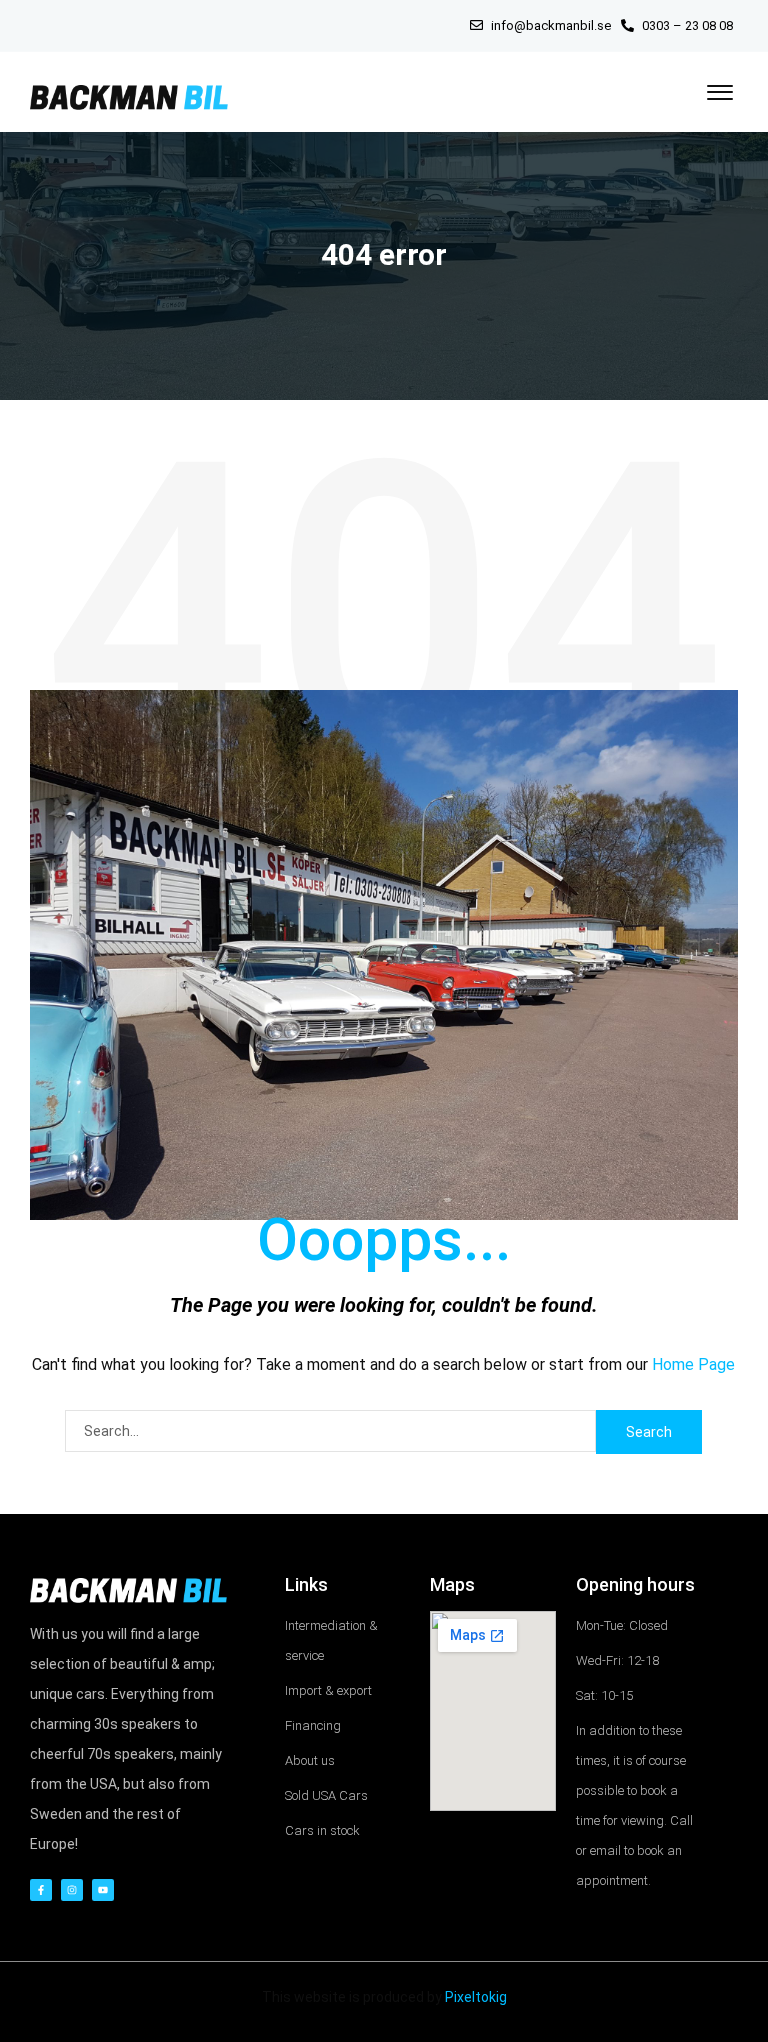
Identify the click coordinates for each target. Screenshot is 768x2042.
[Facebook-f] (41, 1890)
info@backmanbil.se (551, 25)
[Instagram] (72, 1890)
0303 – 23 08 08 (686, 25)
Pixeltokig (476, 1997)
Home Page (693, 1364)
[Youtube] (103, 1890)
